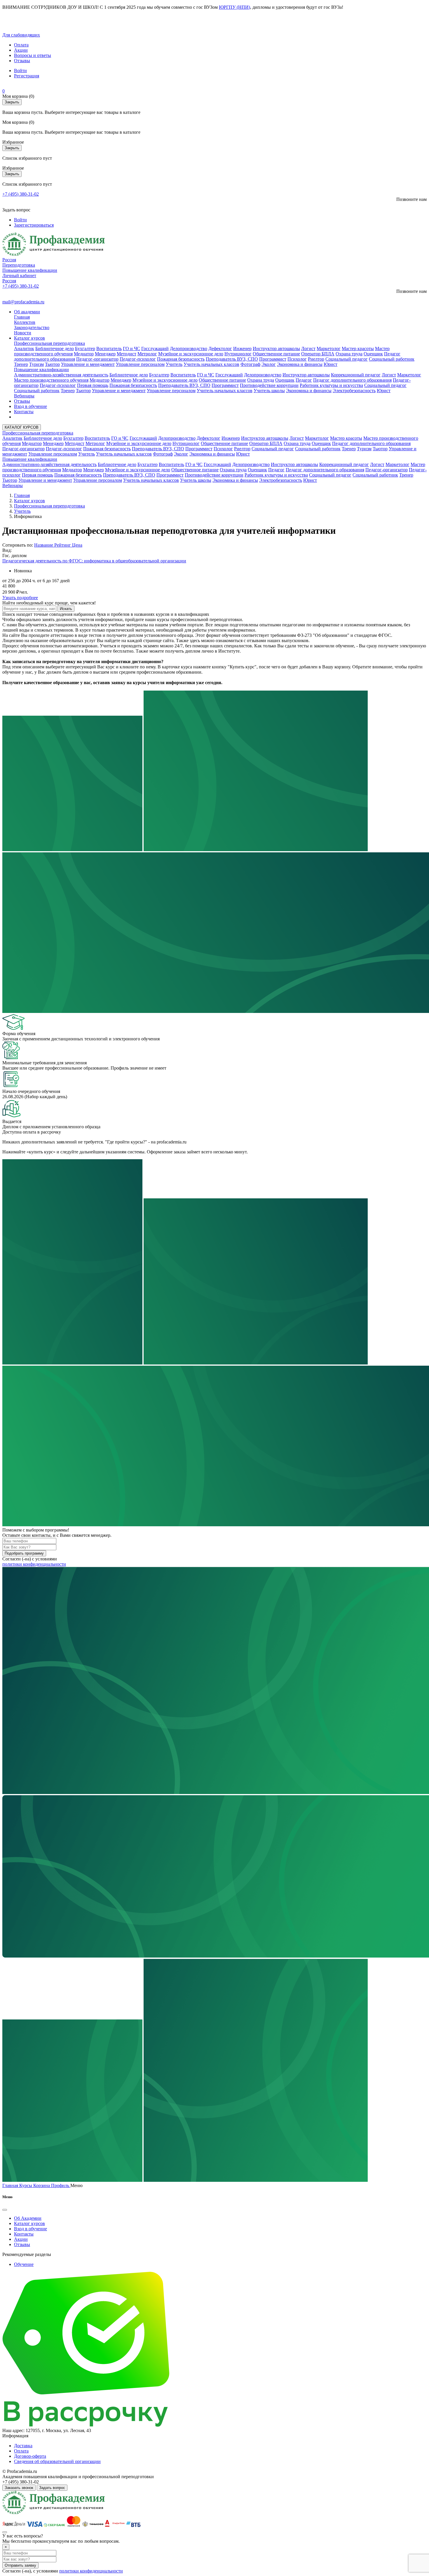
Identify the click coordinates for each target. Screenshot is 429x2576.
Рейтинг (63, 545)
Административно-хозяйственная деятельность (61, 375)
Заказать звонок (19, 2488)
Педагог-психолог (138, 359)
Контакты (24, 412)
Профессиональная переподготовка (49, 343)
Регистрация (27, 76)
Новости (23, 333)
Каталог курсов (29, 338)
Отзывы (22, 61)
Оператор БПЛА (318, 354)
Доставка (23, 2446)
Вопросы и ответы (33, 55)
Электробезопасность (354, 391)
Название (44, 545)
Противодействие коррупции (269, 385)
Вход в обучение (30, 406)
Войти (20, 71)
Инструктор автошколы (276, 348)
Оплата (21, 45)
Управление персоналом (140, 364)
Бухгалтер (85, 348)
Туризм (36, 364)
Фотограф (250, 364)
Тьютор (52, 364)
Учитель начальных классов (211, 364)
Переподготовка (19, 265)
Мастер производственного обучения (51, 380)
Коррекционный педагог (356, 375)
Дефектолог (220, 348)
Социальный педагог (347, 359)
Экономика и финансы (300, 364)
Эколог (269, 364)
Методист (127, 354)
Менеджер (105, 354)
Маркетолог (329, 348)
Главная (22, 317)
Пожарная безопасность (181, 359)
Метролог (147, 354)
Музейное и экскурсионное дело (191, 354)
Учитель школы (269, 391)
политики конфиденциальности (34, 1564)
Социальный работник (392, 359)
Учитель (174, 364)
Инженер (242, 348)
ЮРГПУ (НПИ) (234, 7)
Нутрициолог (238, 354)
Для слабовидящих (21, 35)
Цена (77, 545)
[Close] (5, 2210)
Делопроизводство (189, 348)
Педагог (304, 380)
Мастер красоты (358, 348)
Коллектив (25, 322)
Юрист (331, 364)
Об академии (27, 312)
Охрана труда (349, 354)
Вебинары (24, 396)
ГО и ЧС (131, 348)
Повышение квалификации (30, 270)
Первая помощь (93, 385)
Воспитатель (109, 348)
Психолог (297, 359)
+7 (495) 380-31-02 (21, 194)
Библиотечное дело (55, 348)
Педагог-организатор (97, 359)
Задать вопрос (52, 2488)
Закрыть (12, 102)
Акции (21, 50)
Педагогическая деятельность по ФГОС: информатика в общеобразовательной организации (94, 561)
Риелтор (316, 359)
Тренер (21, 364)
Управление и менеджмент (88, 364)
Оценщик (373, 354)
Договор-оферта (30, 2456)
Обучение (24, 2264)
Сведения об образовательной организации (57, 2461)
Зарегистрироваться (34, 225)
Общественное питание (276, 354)
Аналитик (24, 348)
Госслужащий (155, 348)
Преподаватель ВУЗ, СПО (232, 359)
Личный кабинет (19, 275)
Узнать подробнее (20, 598)
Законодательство (32, 327)
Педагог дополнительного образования (352, 380)
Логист (308, 348)
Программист (273, 359)
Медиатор (84, 354)
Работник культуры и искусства (331, 385)
